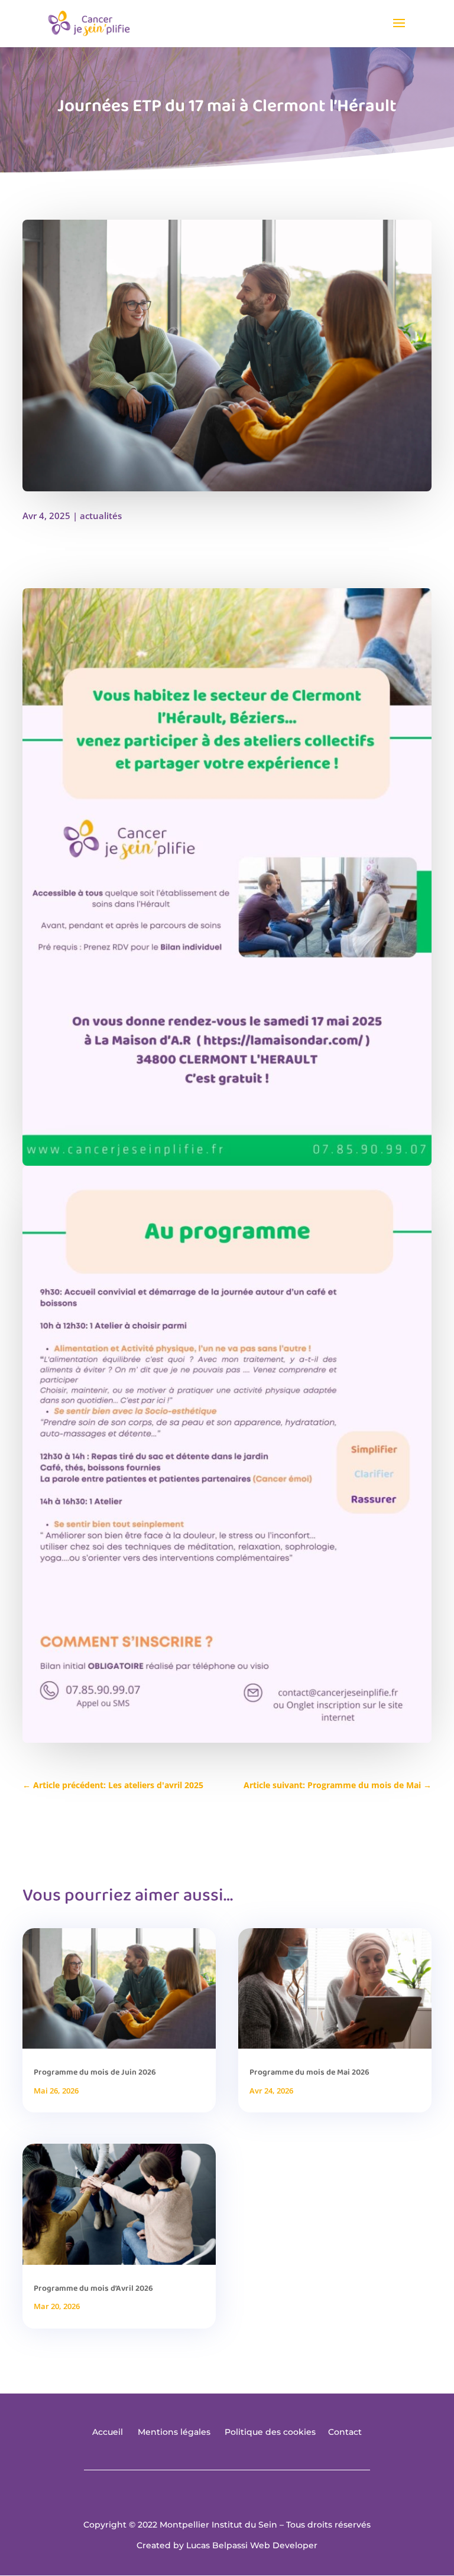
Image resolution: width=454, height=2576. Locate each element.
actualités (101, 516)
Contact (345, 2432)
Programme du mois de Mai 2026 (309, 2072)
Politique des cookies (270, 2432)
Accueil (108, 2432)
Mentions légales (174, 2432)
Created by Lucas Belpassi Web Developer (227, 2545)
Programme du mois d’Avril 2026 (93, 2288)
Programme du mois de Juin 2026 (95, 2072)
